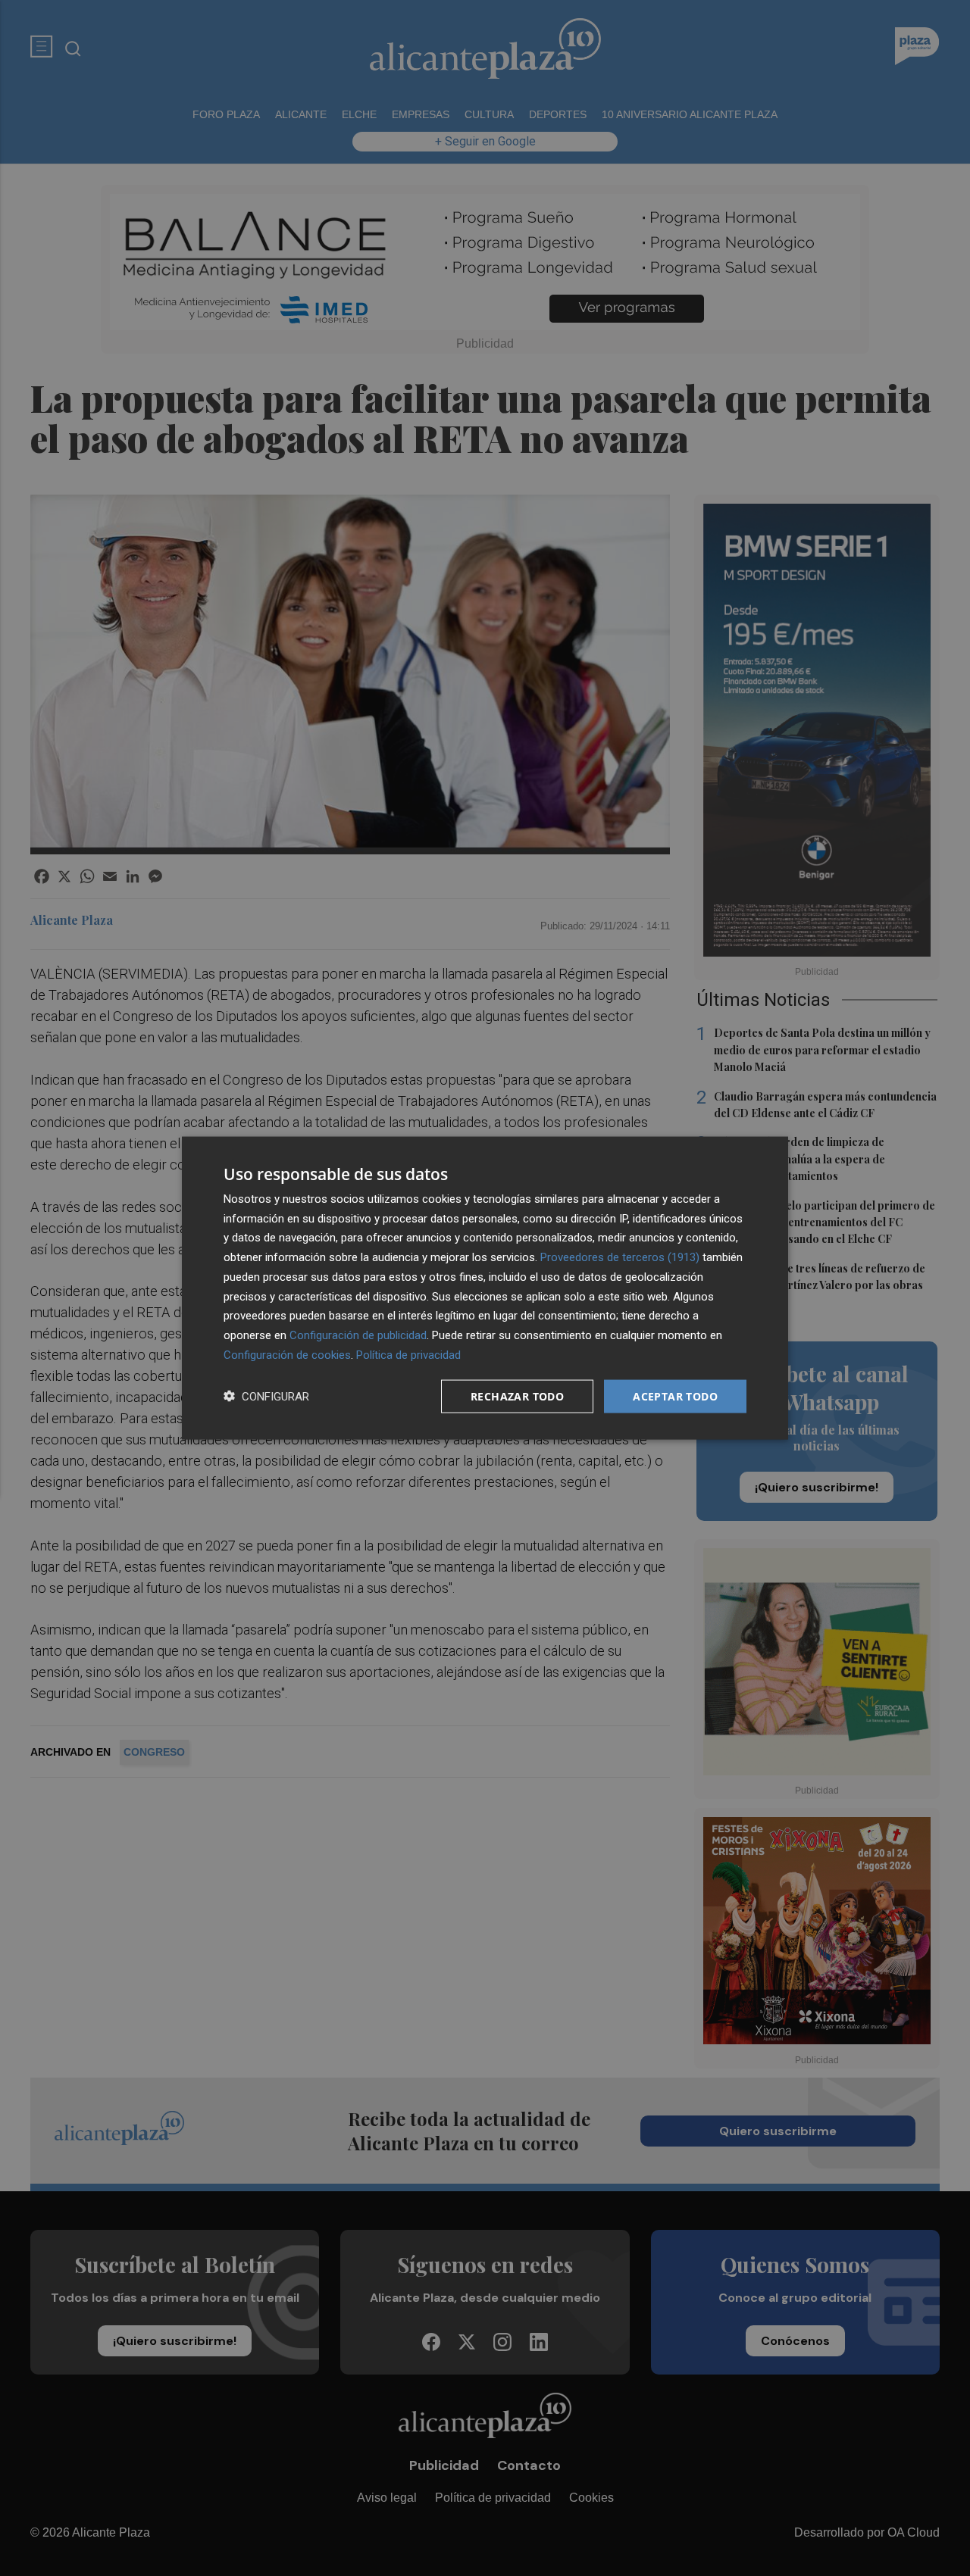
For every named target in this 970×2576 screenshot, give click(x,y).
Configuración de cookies (287, 1354)
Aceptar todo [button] (675, 1396)
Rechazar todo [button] (517, 1396)
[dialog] (485, 1288)
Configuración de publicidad (358, 1335)
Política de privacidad (408, 1354)
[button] (266, 1396)
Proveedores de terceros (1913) (620, 1257)
